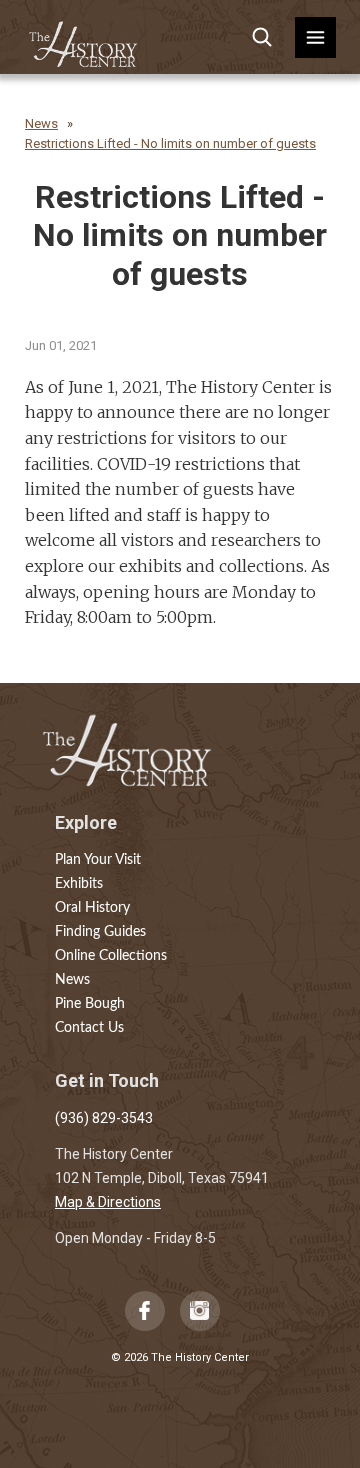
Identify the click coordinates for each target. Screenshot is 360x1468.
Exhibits (79, 884)
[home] (84, 37)
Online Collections (111, 956)
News (41, 123)
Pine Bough (90, 1004)
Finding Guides (100, 932)
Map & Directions (108, 1202)
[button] (315, 37)
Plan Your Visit (98, 860)
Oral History (92, 908)
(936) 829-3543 (104, 1118)
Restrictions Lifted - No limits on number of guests (170, 143)
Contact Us (89, 1028)
